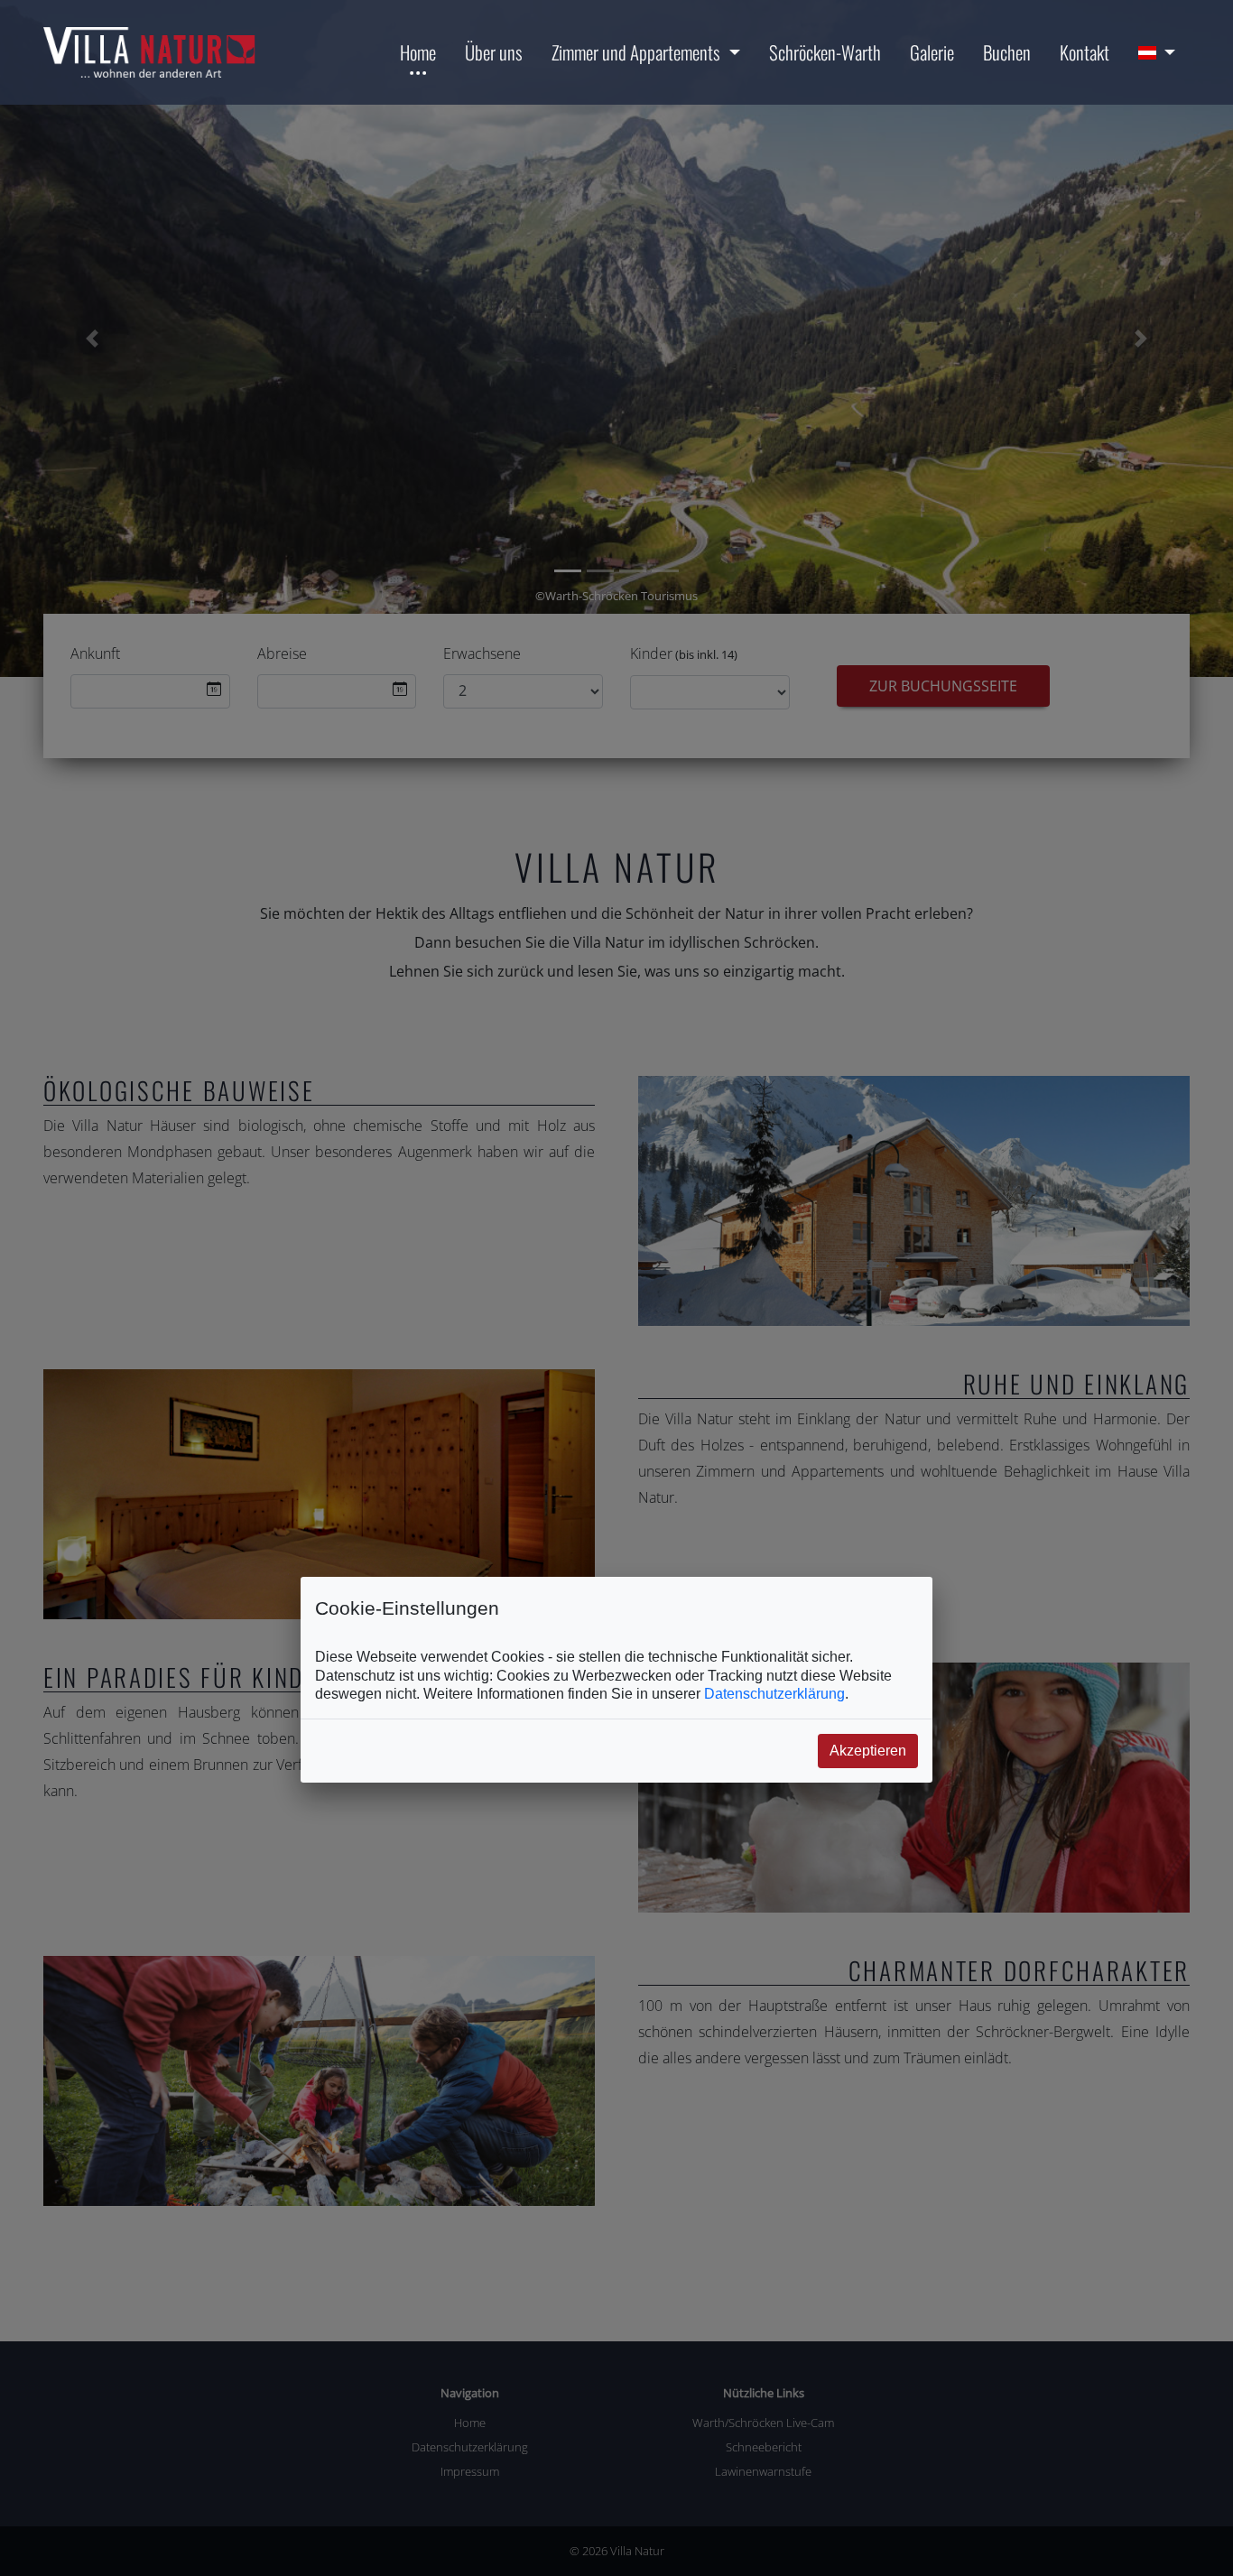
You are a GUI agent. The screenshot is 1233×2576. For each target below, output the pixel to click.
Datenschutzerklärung (774, 1694)
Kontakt (1085, 52)
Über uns (494, 52)
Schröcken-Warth (825, 52)
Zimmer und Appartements (636, 52)
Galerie (932, 52)
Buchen (1007, 52)
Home (418, 52)
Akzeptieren (868, 1751)
